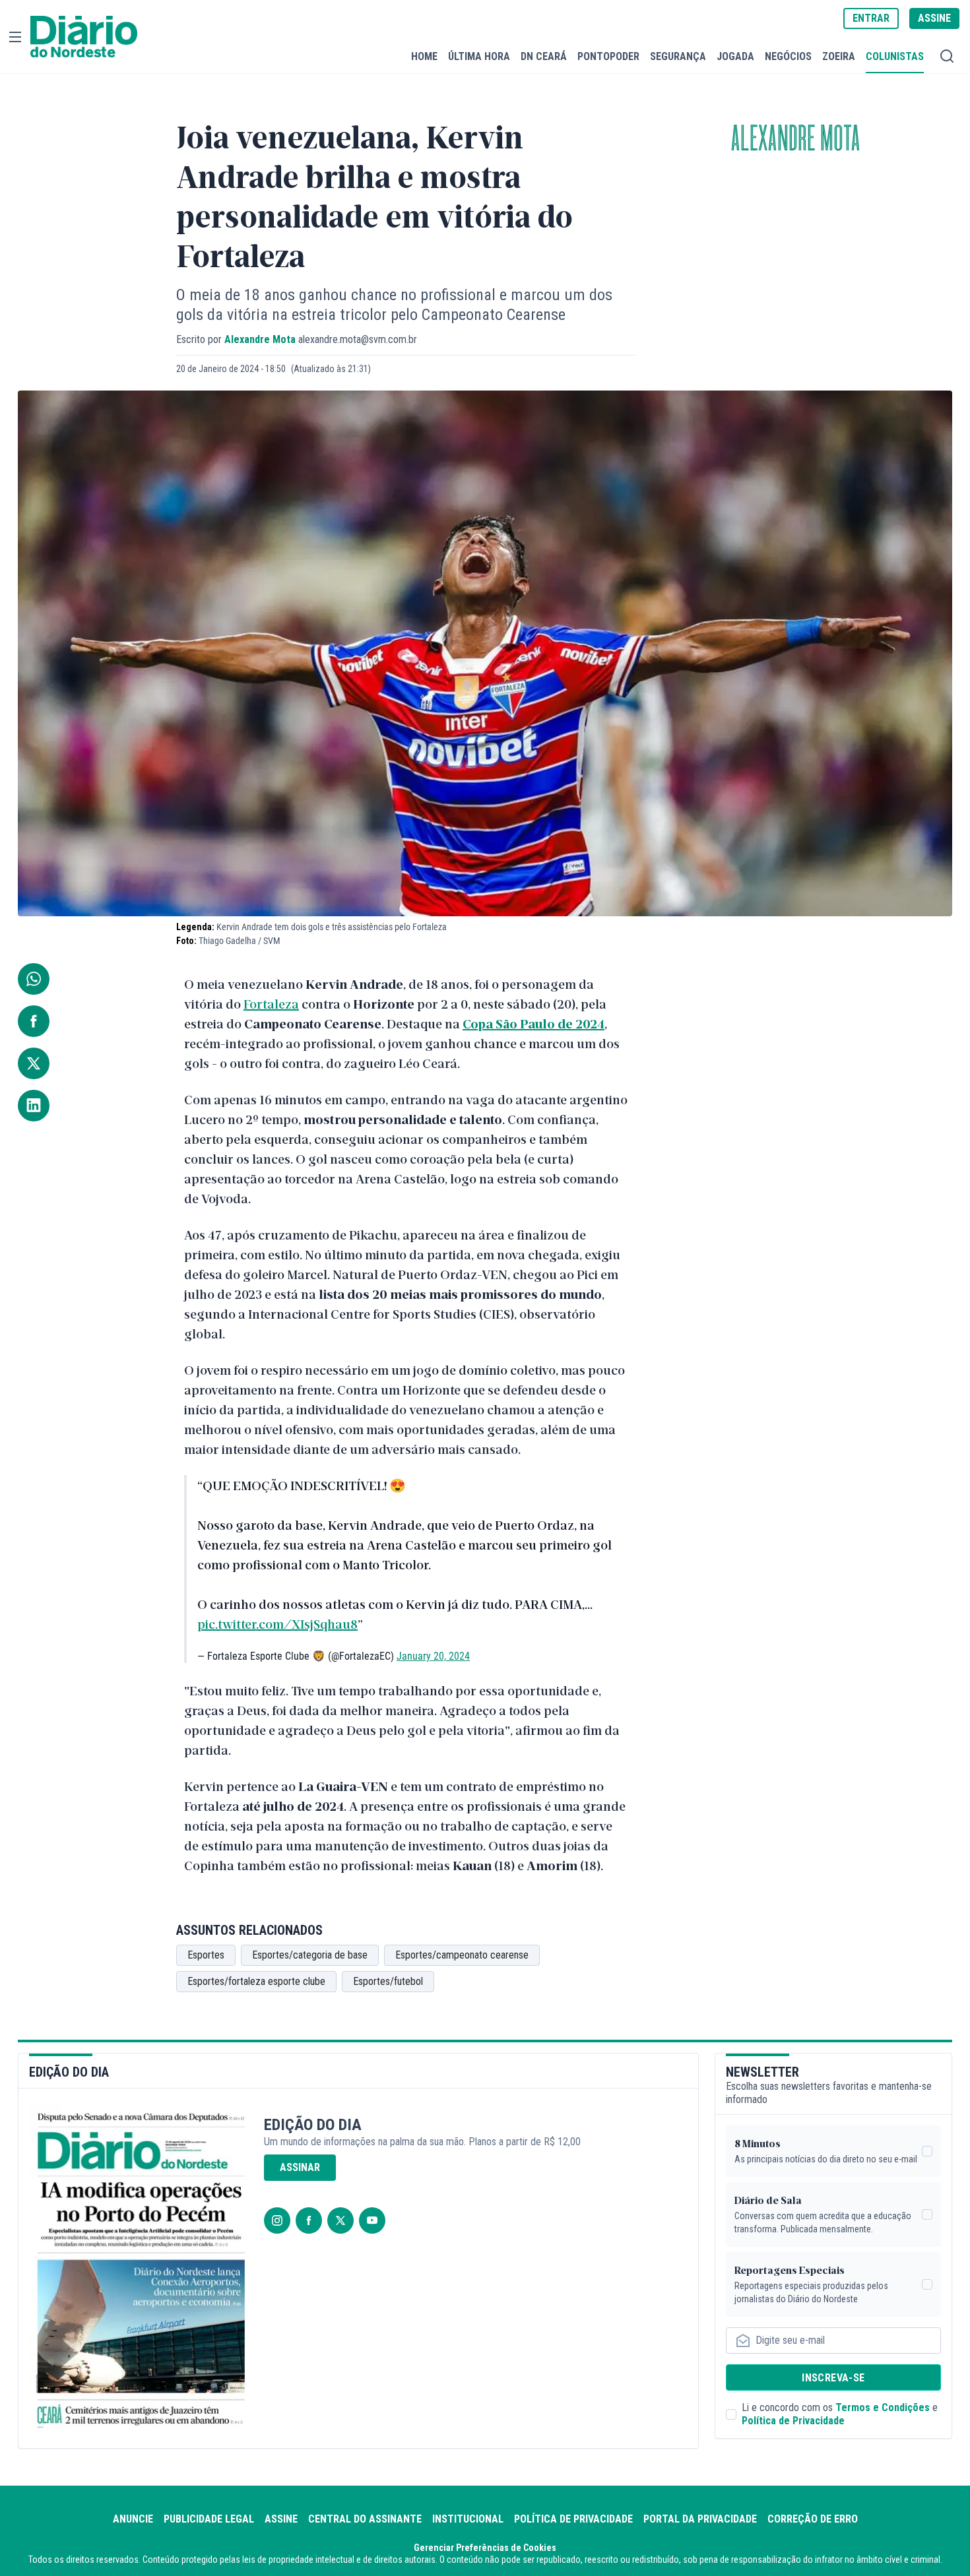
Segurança (678, 56)
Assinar (300, 2167)
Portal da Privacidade (700, 2519)
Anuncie (133, 2519)
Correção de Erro (813, 2519)
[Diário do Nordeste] (84, 37)
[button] (15, 37)
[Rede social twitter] (340, 2220)
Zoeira (839, 56)
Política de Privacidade (793, 2421)
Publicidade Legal (209, 2519)
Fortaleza (271, 1003)
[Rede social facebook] (309, 2220)
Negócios (788, 56)
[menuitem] (424, 56)
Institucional (468, 2519)
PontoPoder (608, 56)
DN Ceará (544, 56)
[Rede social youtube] (372, 2220)
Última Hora (479, 56)
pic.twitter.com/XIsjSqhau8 (277, 1623)
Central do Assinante (365, 2519)
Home (424, 56)
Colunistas (895, 56)
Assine (281, 2519)
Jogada (735, 56)
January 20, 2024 (433, 1656)
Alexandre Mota (795, 139)
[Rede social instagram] (277, 2220)
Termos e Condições (883, 2407)
